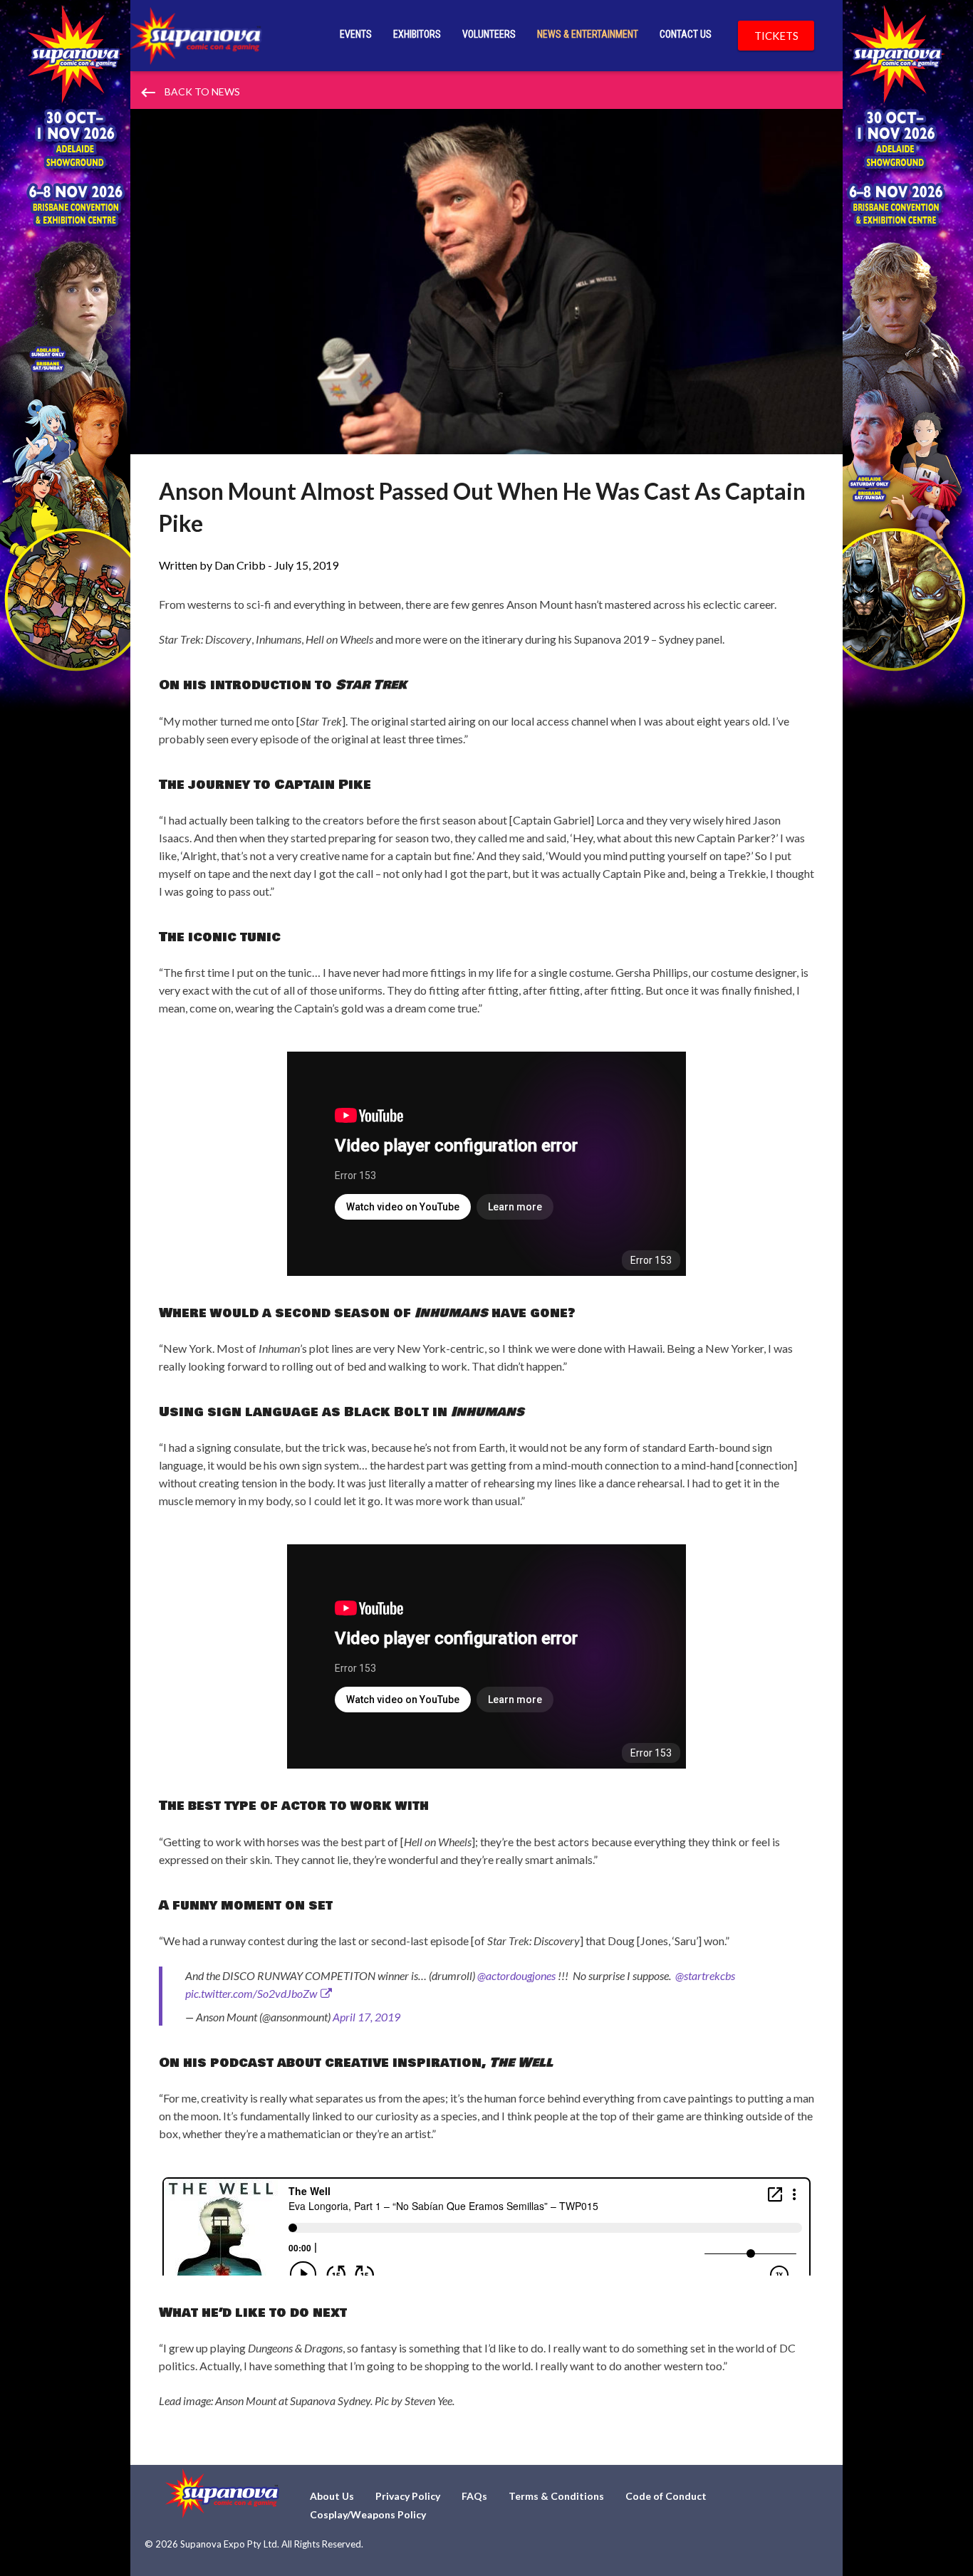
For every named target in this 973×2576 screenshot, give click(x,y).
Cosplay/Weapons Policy (368, 2514)
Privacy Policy (408, 2496)
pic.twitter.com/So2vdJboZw (251, 1993)
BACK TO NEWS (189, 93)
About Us (332, 2496)
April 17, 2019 (366, 2017)
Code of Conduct (666, 2496)
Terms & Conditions (556, 2496)
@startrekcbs (705, 1975)
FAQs (474, 2496)
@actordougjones (516, 1975)
